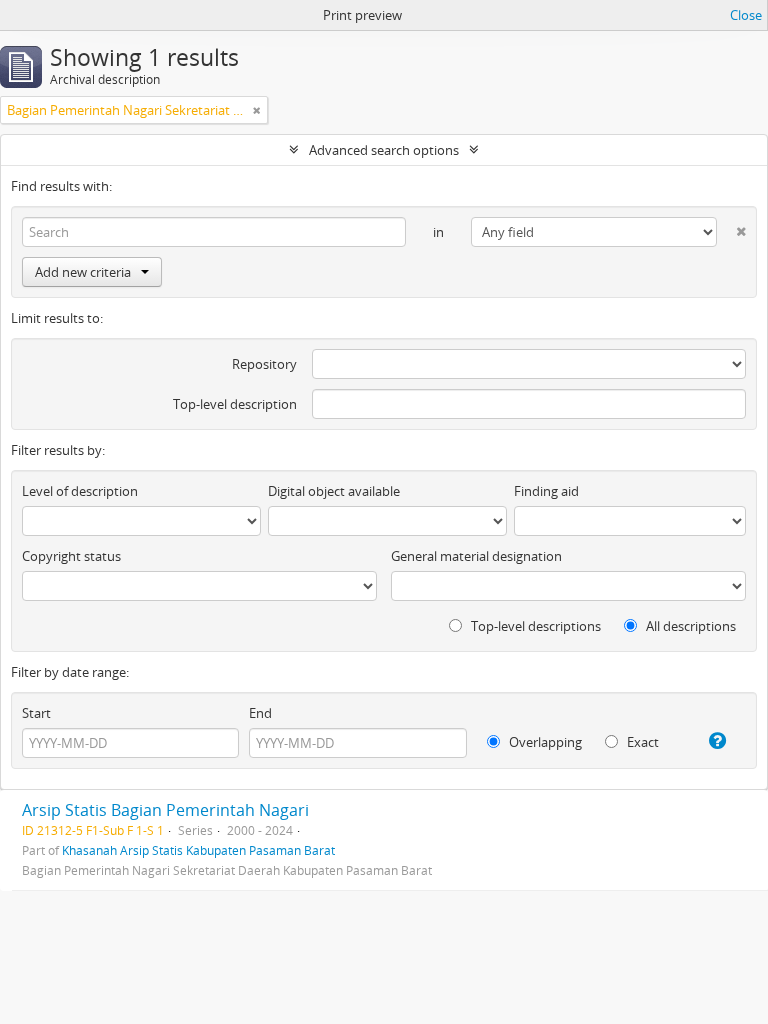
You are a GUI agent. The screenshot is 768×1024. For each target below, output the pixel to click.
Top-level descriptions (534, 626)
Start (36, 713)
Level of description (80, 491)
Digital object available (334, 491)
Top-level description (235, 404)
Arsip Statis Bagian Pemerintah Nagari (165, 810)
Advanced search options (384, 150)
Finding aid (546, 491)
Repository (264, 364)
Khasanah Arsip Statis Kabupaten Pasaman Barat (198, 850)
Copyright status (71, 556)
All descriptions (689, 626)
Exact (641, 742)
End (260, 713)
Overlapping (544, 742)
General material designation (476, 556)
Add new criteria (83, 272)
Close (746, 15)
